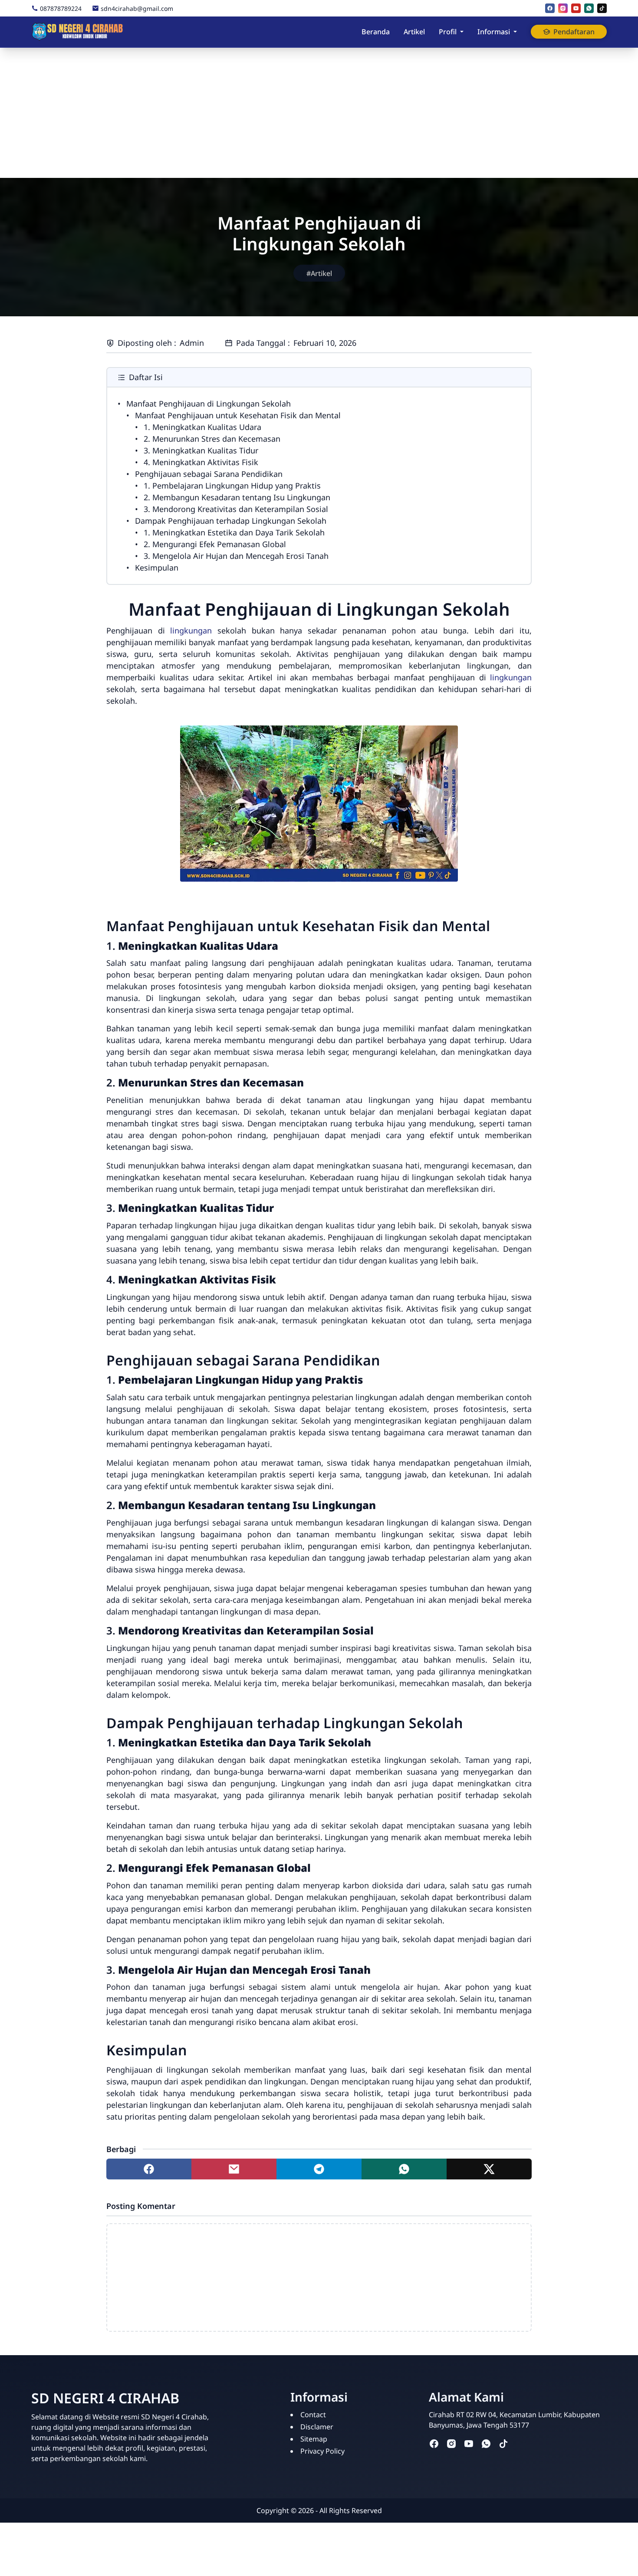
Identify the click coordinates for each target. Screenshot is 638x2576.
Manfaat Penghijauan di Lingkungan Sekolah (209, 404)
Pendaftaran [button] (574, 32)
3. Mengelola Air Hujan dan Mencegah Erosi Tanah (236, 556)
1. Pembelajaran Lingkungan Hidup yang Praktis (232, 486)
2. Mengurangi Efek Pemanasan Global (215, 544)
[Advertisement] (319, 113)
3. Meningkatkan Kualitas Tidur (201, 450)
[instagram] (563, 8)
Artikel (414, 32)
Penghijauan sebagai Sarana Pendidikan (209, 474)
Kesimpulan (157, 568)
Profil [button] (448, 32)
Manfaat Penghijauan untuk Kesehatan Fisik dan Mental (238, 415)
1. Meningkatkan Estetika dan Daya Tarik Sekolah (234, 532)
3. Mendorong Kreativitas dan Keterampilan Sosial (236, 509)
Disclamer (317, 2427)
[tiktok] (602, 8)
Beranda (376, 32)
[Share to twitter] (489, 2169)
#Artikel (319, 273)
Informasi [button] (494, 32)
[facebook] (550, 8)
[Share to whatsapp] (404, 2169)
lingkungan (191, 630)
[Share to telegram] (319, 2169)
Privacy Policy (322, 2451)
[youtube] (576, 8)
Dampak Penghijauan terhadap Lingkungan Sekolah (231, 521)
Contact (313, 2415)
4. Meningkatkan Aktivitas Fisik (201, 462)
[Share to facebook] (149, 2169)
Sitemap (314, 2439)
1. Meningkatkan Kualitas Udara (202, 427)
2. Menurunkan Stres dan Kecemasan (212, 439)
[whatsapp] (589, 8)
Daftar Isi (146, 377)
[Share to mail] (234, 2169)
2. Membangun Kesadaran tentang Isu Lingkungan (237, 497)
